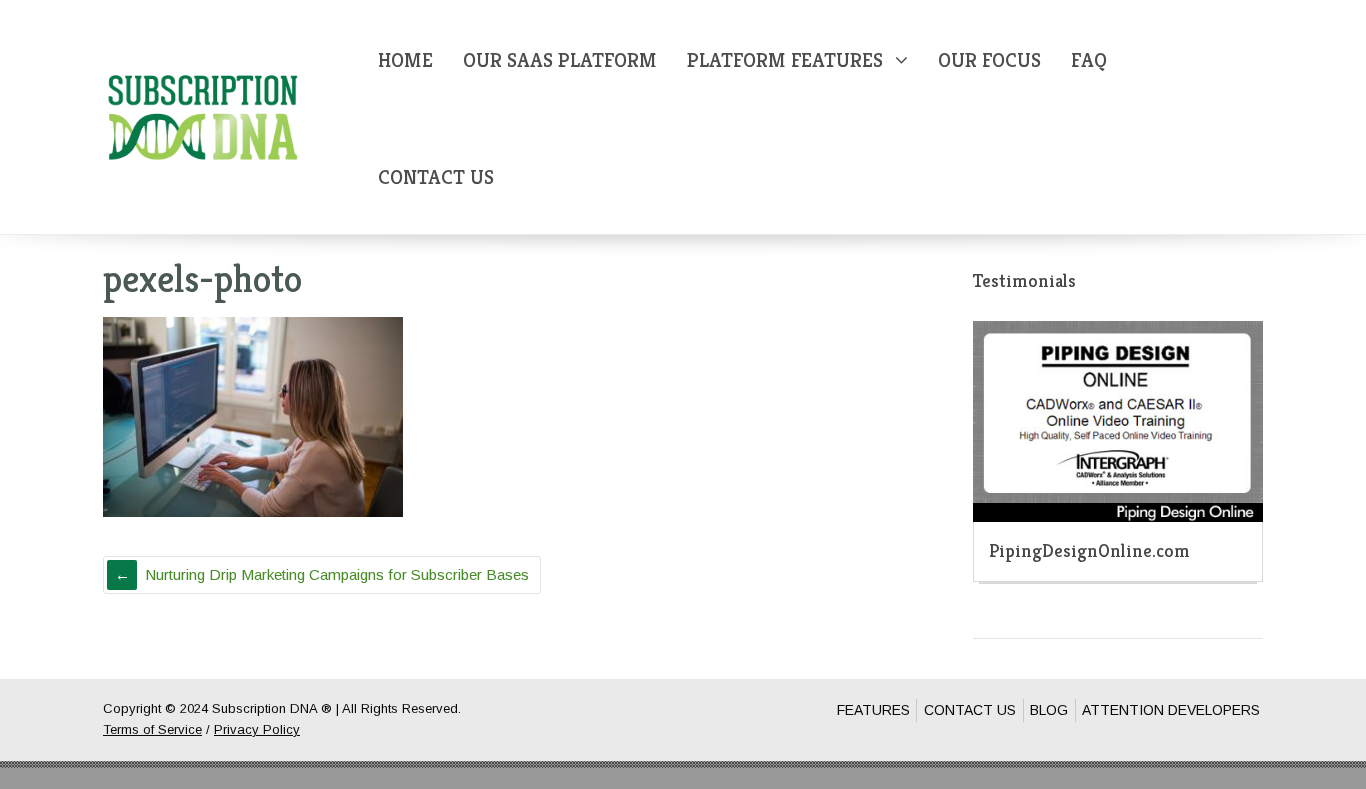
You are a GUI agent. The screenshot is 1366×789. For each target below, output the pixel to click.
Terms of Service (152, 729)
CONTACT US (970, 710)
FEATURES (873, 710)
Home (405, 60)
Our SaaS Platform (560, 60)
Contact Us (436, 177)
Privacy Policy (257, 729)
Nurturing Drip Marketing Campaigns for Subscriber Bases (337, 574)
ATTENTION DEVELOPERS (1171, 710)
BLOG (1049, 710)
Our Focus (989, 60)
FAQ (1089, 60)
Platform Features (785, 60)
